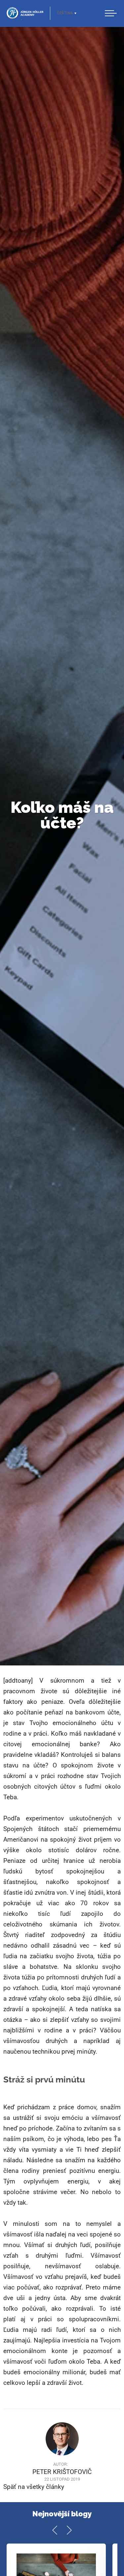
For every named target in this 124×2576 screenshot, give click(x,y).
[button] (111, 13)
